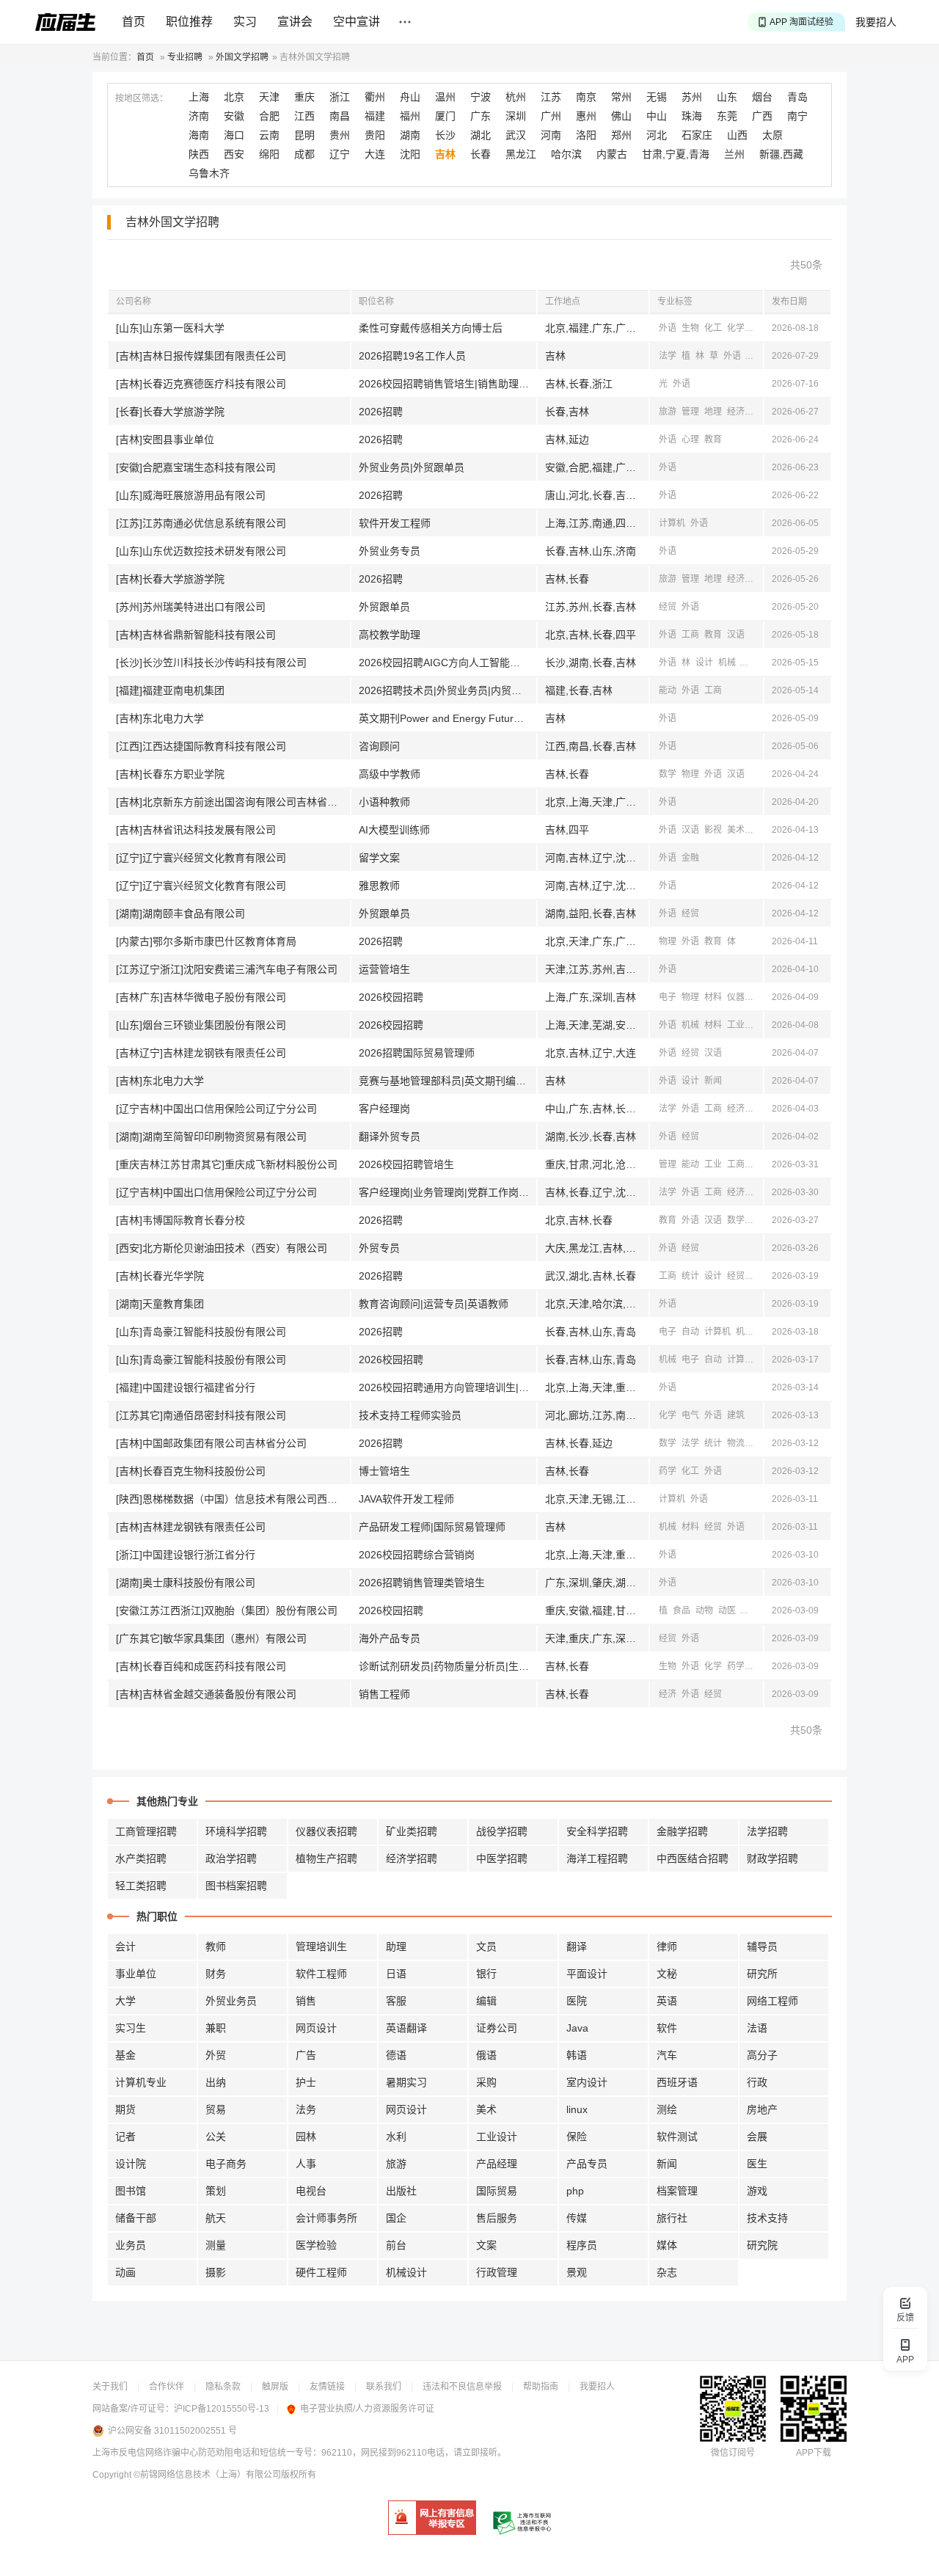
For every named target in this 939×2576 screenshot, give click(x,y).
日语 (396, 1974)
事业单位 (136, 1974)
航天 (216, 2218)
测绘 (667, 2109)
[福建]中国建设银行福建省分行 (186, 1387)
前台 (396, 2245)
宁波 (481, 97)
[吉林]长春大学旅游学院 (170, 579)
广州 (551, 116)
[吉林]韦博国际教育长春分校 (180, 1220)
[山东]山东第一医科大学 (170, 328)
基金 (125, 2055)
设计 (704, 663)
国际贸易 (497, 2191)
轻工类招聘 (141, 1886)
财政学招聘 (772, 1858)
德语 (396, 2055)
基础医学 (759, 1610)
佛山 (621, 116)
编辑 (486, 2001)
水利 (396, 2137)
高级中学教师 (390, 774)
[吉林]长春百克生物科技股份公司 (191, 1471)
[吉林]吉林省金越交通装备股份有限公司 (206, 1694)
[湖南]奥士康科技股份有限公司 (186, 1583)
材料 (713, 997)
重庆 (304, 97)
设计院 (131, 2164)
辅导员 (762, 1946)
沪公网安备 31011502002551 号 (172, 2431)
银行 (486, 1974)
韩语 (577, 2055)
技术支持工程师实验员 (410, 1415)
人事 (306, 2164)
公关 (216, 2137)
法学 (668, 356)
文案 (486, 2245)
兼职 (216, 2028)
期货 (125, 2109)
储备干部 (136, 2218)
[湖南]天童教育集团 (160, 1304)
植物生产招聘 (326, 1858)
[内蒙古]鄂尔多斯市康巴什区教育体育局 (206, 941)
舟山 (410, 97)
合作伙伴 (167, 2387)
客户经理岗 (384, 1109)
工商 (755, 356)
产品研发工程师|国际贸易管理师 (432, 1527)
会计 (125, 1946)
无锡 (657, 97)
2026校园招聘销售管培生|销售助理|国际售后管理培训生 (447, 384)
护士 (306, 2082)
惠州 (586, 116)
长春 (481, 154)
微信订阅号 (733, 2453)
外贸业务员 (231, 2001)
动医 (727, 1610)
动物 (704, 1610)
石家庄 (697, 135)
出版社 (401, 2191)
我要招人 (876, 22)
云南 (269, 135)
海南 (199, 135)
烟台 (762, 97)
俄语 (486, 2055)
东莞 (727, 116)
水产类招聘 (141, 1858)
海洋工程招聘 (597, 1858)
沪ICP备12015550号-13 (222, 2409)
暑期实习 (406, 2082)
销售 (306, 2001)
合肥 (269, 116)
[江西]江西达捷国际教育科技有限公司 (201, 746)
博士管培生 (384, 1471)
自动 (690, 1332)
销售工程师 (384, 1694)
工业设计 (497, 2137)
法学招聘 (767, 1831)
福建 (375, 116)
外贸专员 (379, 1248)
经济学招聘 (412, 1858)
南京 (586, 97)
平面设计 (587, 1974)
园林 (306, 2137)
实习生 (131, 2028)
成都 (304, 154)
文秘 (667, 1974)
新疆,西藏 (781, 154)
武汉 (516, 135)
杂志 (667, 2272)
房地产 (762, 2109)
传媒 (577, 2218)
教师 (216, 1946)
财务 (216, 1974)
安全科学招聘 (597, 1831)
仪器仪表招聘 (326, 1831)
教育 (713, 439)
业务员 (131, 2245)
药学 (668, 1471)
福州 (410, 116)
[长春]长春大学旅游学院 (170, 412)
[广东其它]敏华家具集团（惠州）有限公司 (211, 1638)
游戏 (757, 2191)
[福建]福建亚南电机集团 (170, 690)
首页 (134, 22)
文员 (486, 1946)
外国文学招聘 (242, 57)
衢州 (375, 97)
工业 (736, 1025)
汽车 (667, 2055)
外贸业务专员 (390, 551)
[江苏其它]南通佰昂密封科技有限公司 (201, 1415)
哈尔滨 (566, 154)
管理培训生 (321, 1946)
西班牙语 (677, 2082)
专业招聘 (185, 57)
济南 (199, 116)
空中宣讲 (357, 22)
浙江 (340, 97)
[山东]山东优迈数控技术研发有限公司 (201, 551)
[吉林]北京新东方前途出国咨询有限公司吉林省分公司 (233, 802)
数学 (668, 774)
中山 (657, 116)
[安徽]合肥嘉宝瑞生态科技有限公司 (196, 467)
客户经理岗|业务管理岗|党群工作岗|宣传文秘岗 (447, 1192)
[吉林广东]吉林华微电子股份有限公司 (201, 997)
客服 (396, 2001)
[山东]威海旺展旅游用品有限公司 (191, 495)
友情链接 (327, 2387)
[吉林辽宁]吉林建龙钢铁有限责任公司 (201, 1053)
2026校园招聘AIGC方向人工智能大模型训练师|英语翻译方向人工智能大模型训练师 (447, 663)
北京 (234, 97)
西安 (234, 154)
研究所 (762, 1974)
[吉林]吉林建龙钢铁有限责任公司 (191, 1527)
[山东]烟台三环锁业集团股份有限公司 (201, 1025)
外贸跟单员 (384, 607)
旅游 (668, 412)
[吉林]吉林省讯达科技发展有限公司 (196, 830)
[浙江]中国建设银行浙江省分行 (186, 1555)
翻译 (577, 1946)
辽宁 (340, 154)
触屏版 (275, 2387)
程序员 (582, 2245)
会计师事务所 (326, 2218)
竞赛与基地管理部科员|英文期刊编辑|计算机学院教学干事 (447, 1081)
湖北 (481, 135)
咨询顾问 (379, 746)
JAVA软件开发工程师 (406, 1499)
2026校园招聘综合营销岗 (417, 1555)
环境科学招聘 (236, 1831)
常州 (621, 97)
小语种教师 (384, 802)
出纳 (216, 2082)
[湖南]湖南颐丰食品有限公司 (180, 913)
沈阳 (410, 154)
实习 (245, 22)
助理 (396, 1946)
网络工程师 (772, 2001)
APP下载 (814, 2453)
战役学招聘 (502, 1831)
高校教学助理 (390, 635)
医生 (757, 2164)
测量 (216, 2245)
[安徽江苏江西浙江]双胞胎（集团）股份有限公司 (227, 1610)
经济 (736, 412)
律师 (667, 1946)
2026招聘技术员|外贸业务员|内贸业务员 (447, 690)
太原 (772, 135)
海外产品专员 (390, 1638)
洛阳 (586, 135)
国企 (396, 2218)
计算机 (672, 523)
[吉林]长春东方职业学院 (170, 774)
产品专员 (587, 2164)
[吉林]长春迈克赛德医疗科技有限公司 (201, 384)
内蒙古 (612, 154)
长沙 (445, 135)
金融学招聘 (682, 1831)
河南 (551, 135)
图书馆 (131, 2191)
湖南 (410, 135)
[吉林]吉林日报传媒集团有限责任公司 (201, 356)
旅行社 (672, 2218)
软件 (667, 2028)
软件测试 (677, 2137)
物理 (690, 774)
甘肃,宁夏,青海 (676, 154)
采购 (486, 2082)
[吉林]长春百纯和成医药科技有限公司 (201, 1666)
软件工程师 (321, 1974)
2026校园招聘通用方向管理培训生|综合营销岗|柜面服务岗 (447, 1387)
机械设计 (406, 2272)
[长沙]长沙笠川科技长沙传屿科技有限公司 (211, 663)
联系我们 (384, 2387)
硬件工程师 (321, 2272)
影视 (713, 830)
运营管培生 (384, 969)
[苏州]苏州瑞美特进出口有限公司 (191, 607)
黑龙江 (521, 154)
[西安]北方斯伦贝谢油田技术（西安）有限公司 (222, 1248)
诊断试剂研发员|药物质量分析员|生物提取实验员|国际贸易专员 (447, 1666)
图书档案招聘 (236, 1886)
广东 (481, 116)
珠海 (692, 116)
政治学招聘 (231, 1858)
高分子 (762, 2055)
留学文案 (379, 858)
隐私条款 (223, 2387)
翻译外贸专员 (390, 1136)
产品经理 (497, 2164)
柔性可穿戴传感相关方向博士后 (431, 328)
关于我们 (110, 2387)
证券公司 (497, 2028)
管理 (690, 412)
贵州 (340, 135)
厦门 (445, 116)
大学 (125, 2001)
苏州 (692, 97)
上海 (199, 97)
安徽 (234, 116)
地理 (713, 412)
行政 (757, 2082)
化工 (713, 328)
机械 (727, 663)
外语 (668, 328)
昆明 (304, 135)
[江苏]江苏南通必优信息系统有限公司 (201, 523)
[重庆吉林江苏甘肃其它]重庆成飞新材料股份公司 (227, 1164)
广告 (306, 2055)
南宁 (797, 116)
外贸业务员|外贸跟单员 (412, 467)
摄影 (216, 2272)
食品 (682, 1610)
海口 (234, 135)
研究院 (762, 2245)
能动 (668, 690)
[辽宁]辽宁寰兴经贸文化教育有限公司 (201, 858)
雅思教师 (379, 886)
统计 (690, 1276)
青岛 (797, 97)
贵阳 (375, 135)
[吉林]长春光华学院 (160, 1276)
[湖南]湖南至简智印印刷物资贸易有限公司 (211, 1136)
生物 (690, 328)
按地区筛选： (142, 98)
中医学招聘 (502, 1858)
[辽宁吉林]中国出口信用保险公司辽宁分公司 (216, 1109)
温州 (445, 97)
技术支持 (767, 2218)
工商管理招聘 (146, 1831)
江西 (304, 116)
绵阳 (269, 154)
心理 (690, 439)
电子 (668, 997)
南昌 (340, 116)
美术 (736, 830)
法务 (306, 2109)
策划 (216, 2191)
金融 (690, 858)
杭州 (516, 97)
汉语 (759, 412)
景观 (577, 2272)
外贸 (216, 2055)
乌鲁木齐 (209, 173)
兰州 (734, 154)
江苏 (551, 97)
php (575, 2191)
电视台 (311, 2191)
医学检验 (316, 2245)
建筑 (736, 1415)
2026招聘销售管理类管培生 (422, 1583)
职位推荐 (189, 22)
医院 (577, 2001)
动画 (125, 2272)
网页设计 (316, 2028)
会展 (757, 2137)
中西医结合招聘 (693, 1858)
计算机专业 (141, 2082)
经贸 (668, 607)
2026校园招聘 (391, 997)
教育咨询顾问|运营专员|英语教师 (434, 1304)
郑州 (621, 135)
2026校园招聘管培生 (406, 1164)
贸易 (216, 2109)
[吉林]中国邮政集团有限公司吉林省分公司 (211, 1443)
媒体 (667, 2245)
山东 (727, 97)
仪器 (736, 997)
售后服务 (497, 2218)
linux (577, 2109)
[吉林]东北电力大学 (160, 718)
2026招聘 (381, 412)
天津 (269, 97)
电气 (690, 1415)
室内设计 (587, 2082)
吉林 (445, 154)
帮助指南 (541, 2387)
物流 (736, 1443)
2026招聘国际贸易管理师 (417, 1053)
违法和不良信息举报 (462, 2387)
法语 (757, 2028)
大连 (375, 154)
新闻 (750, 663)
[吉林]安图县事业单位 (165, 439)
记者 (125, 2137)
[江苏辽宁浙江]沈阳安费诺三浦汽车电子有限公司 (227, 969)
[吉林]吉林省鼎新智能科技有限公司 (196, 635)
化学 (736, 328)
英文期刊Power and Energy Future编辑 (447, 718)
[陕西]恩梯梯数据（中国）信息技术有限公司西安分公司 (233, 1499)
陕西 (199, 154)
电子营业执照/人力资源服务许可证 (367, 2409)
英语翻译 (406, 2028)
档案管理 (677, 2191)
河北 (657, 135)
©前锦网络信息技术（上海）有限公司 (207, 2475)
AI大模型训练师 (394, 830)
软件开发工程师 (395, 523)
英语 (667, 2001)
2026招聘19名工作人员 (412, 356)
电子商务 (226, 2164)
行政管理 (497, 2272)
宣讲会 (295, 22)
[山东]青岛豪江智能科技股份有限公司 (201, 1332)
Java (577, 2028)
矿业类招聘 (412, 1831)
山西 (737, 135)
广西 (762, 116)
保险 (577, 2137)
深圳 (516, 116)
